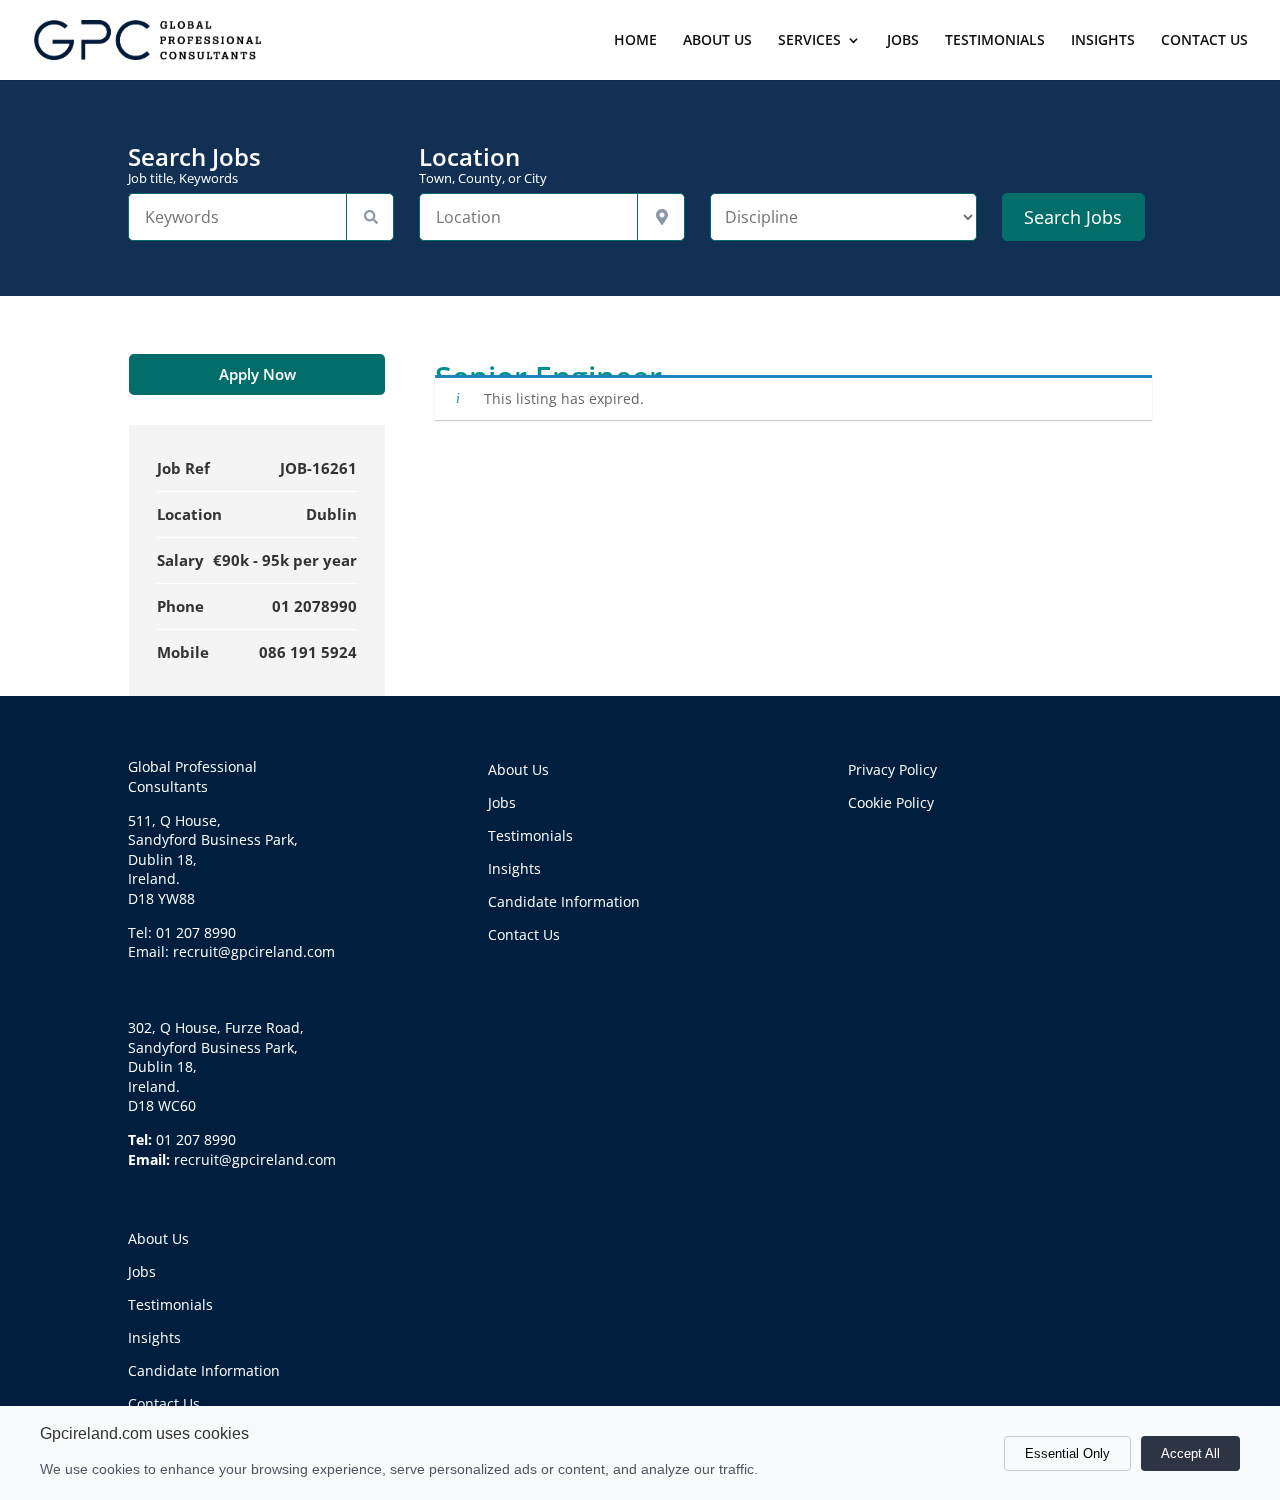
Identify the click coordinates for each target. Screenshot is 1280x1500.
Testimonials (170, 1304)
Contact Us (164, 1403)
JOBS (903, 41)
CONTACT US (1204, 41)
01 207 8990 (196, 1139)
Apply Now (257, 374)
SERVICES (809, 41)
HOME (635, 41)
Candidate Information (204, 1370)
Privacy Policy (892, 769)
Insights (154, 1337)
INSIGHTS (1103, 41)
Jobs (142, 1271)
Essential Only (1067, 1453)
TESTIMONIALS (995, 41)
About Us (158, 1238)
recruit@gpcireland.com (255, 1159)
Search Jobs (194, 165)
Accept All (1190, 1453)
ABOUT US (717, 41)
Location (483, 165)
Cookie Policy (891, 802)
